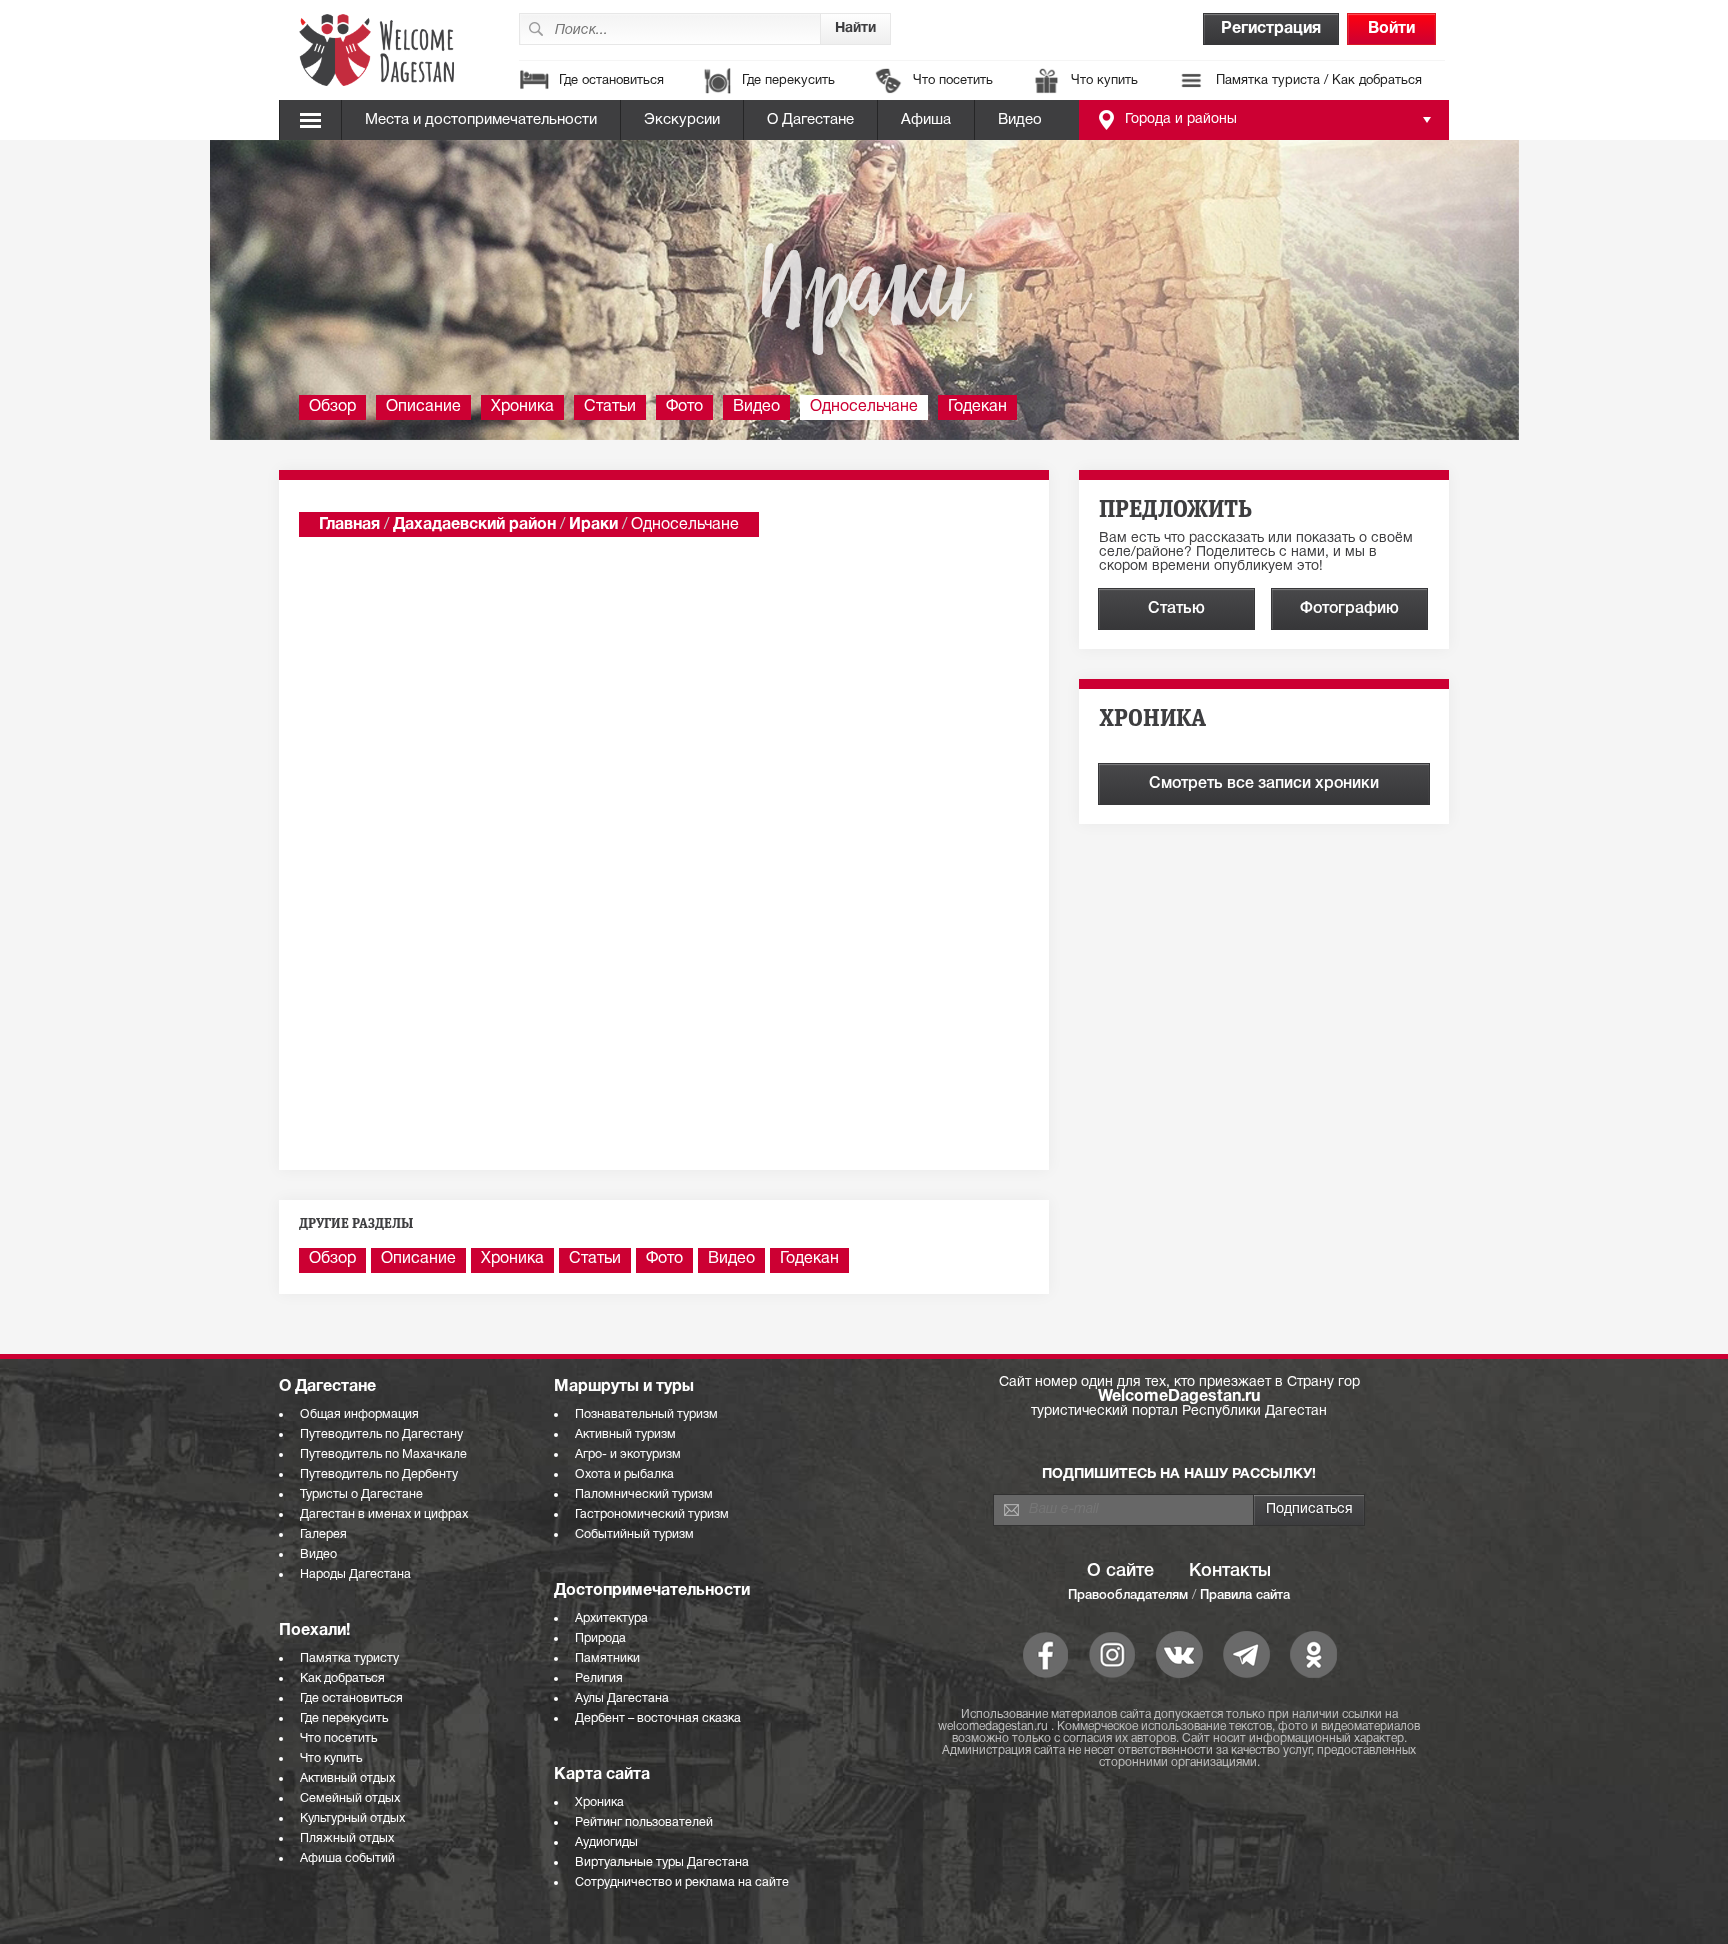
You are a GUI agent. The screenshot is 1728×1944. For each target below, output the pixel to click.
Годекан (977, 407)
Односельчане (864, 407)
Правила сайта (1245, 1595)
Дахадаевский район (474, 525)
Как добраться (342, 1678)
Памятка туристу (349, 1658)
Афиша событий (347, 1858)
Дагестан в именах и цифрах (384, 1514)
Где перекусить (788, 81)
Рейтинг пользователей (644, 1822)
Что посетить (953, 81)
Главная (349, 525)
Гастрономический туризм (652, 1514)
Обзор (332, 407)
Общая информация (359, 1414)
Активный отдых (347, 1778)
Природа (600, 1638)
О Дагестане (810, 120)
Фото (684, 407)
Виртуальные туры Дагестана (662, 1862)
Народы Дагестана (355, 1574)
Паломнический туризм (644, 1494)
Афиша (926, 120)
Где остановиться (611, 81)
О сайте (1120, 1571)
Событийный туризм (634, 1534)
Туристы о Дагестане (361, 1494)
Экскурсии (682, 120)
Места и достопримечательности (481, 120)
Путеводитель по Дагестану (381, 1434)
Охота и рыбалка (624, 1474)
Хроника (522, 407)
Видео (1020, 120)
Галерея (323, 1534)
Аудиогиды (606, 1842)
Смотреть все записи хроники (1264, 784)
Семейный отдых (350, 1798)
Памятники (607, 1658)
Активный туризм (625, 1434)
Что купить (1104, 81)
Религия (599, 1678)
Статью (1176, 609)
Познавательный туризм (646, 1414)
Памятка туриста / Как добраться (1319, 81)
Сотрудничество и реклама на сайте (682, 1882)
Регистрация (1271, 29)
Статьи (610, 407)
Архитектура (611, 1618)
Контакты (1230, 1571)
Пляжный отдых (347, 1838)
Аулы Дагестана (622, 1698)
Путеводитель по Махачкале (383, 1454)
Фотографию (1349, 609)
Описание (423, 407)
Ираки (593, 525)
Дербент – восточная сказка (658, 1718)
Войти (1391, 29)
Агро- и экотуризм (628, 1454)
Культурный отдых (352, 1818)
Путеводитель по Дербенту (379, 1474)
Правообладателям (1128, 1595)
